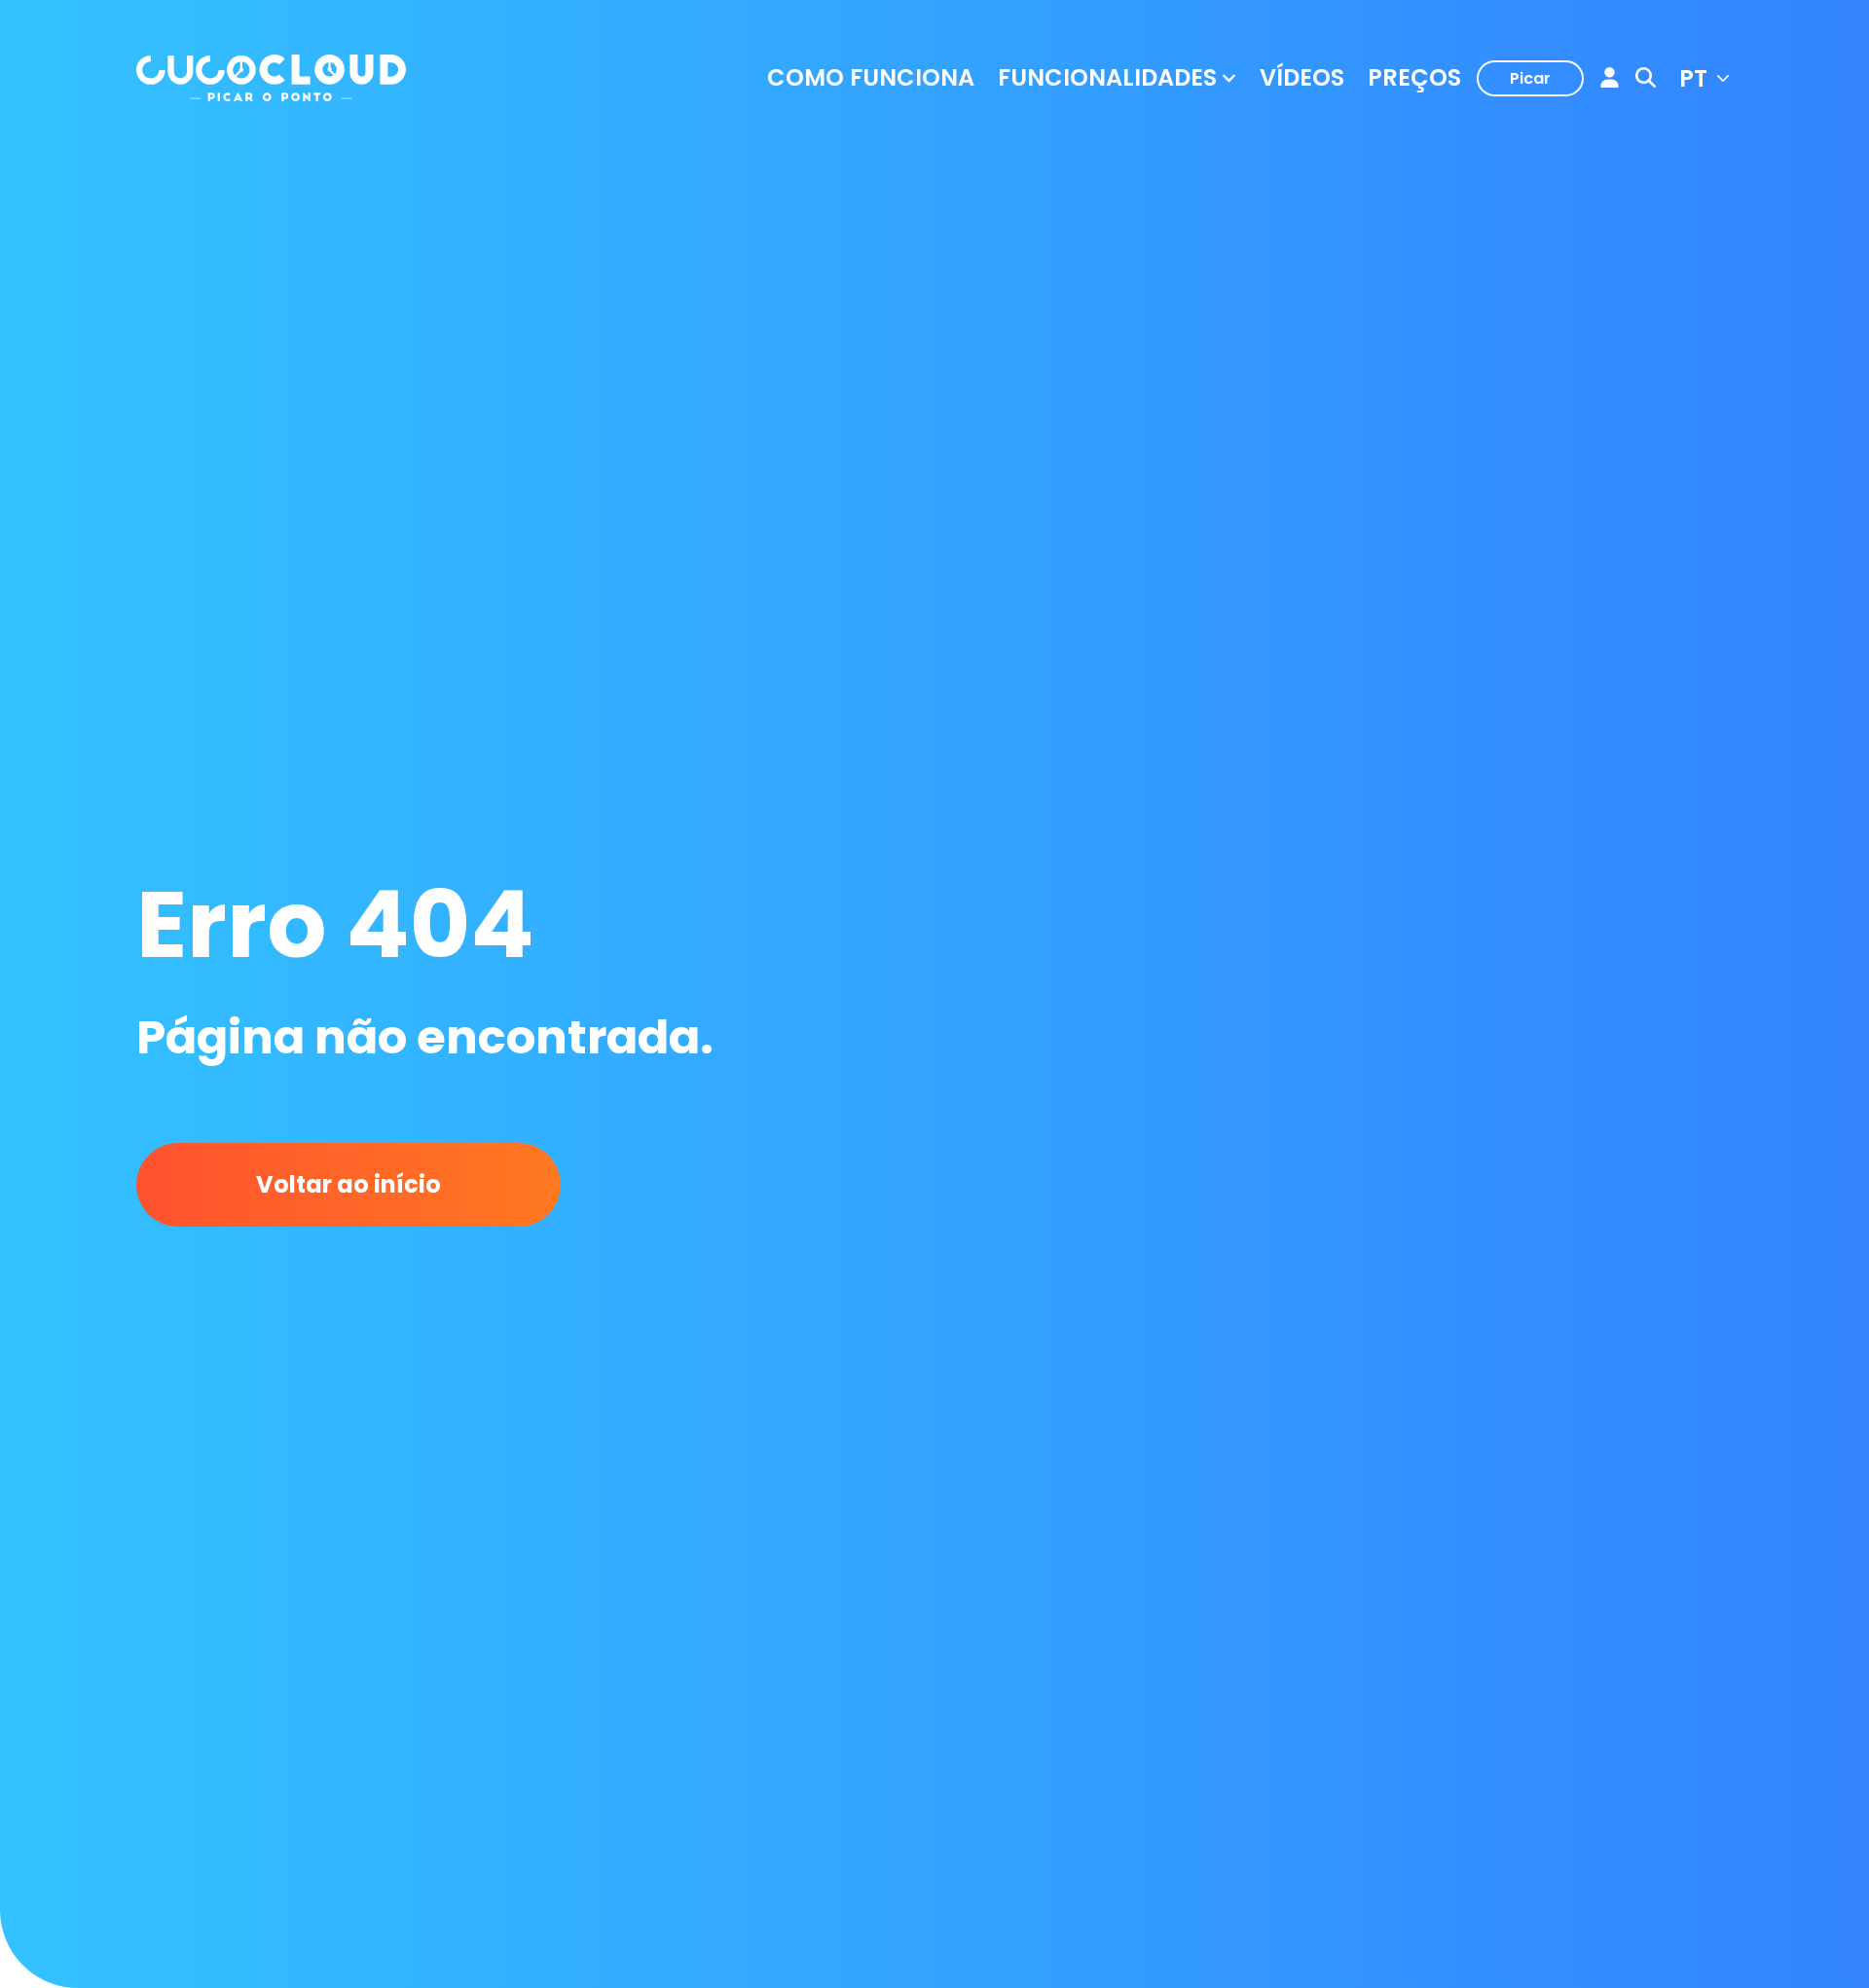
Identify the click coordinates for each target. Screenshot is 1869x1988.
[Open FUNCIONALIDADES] (1229, 78)
